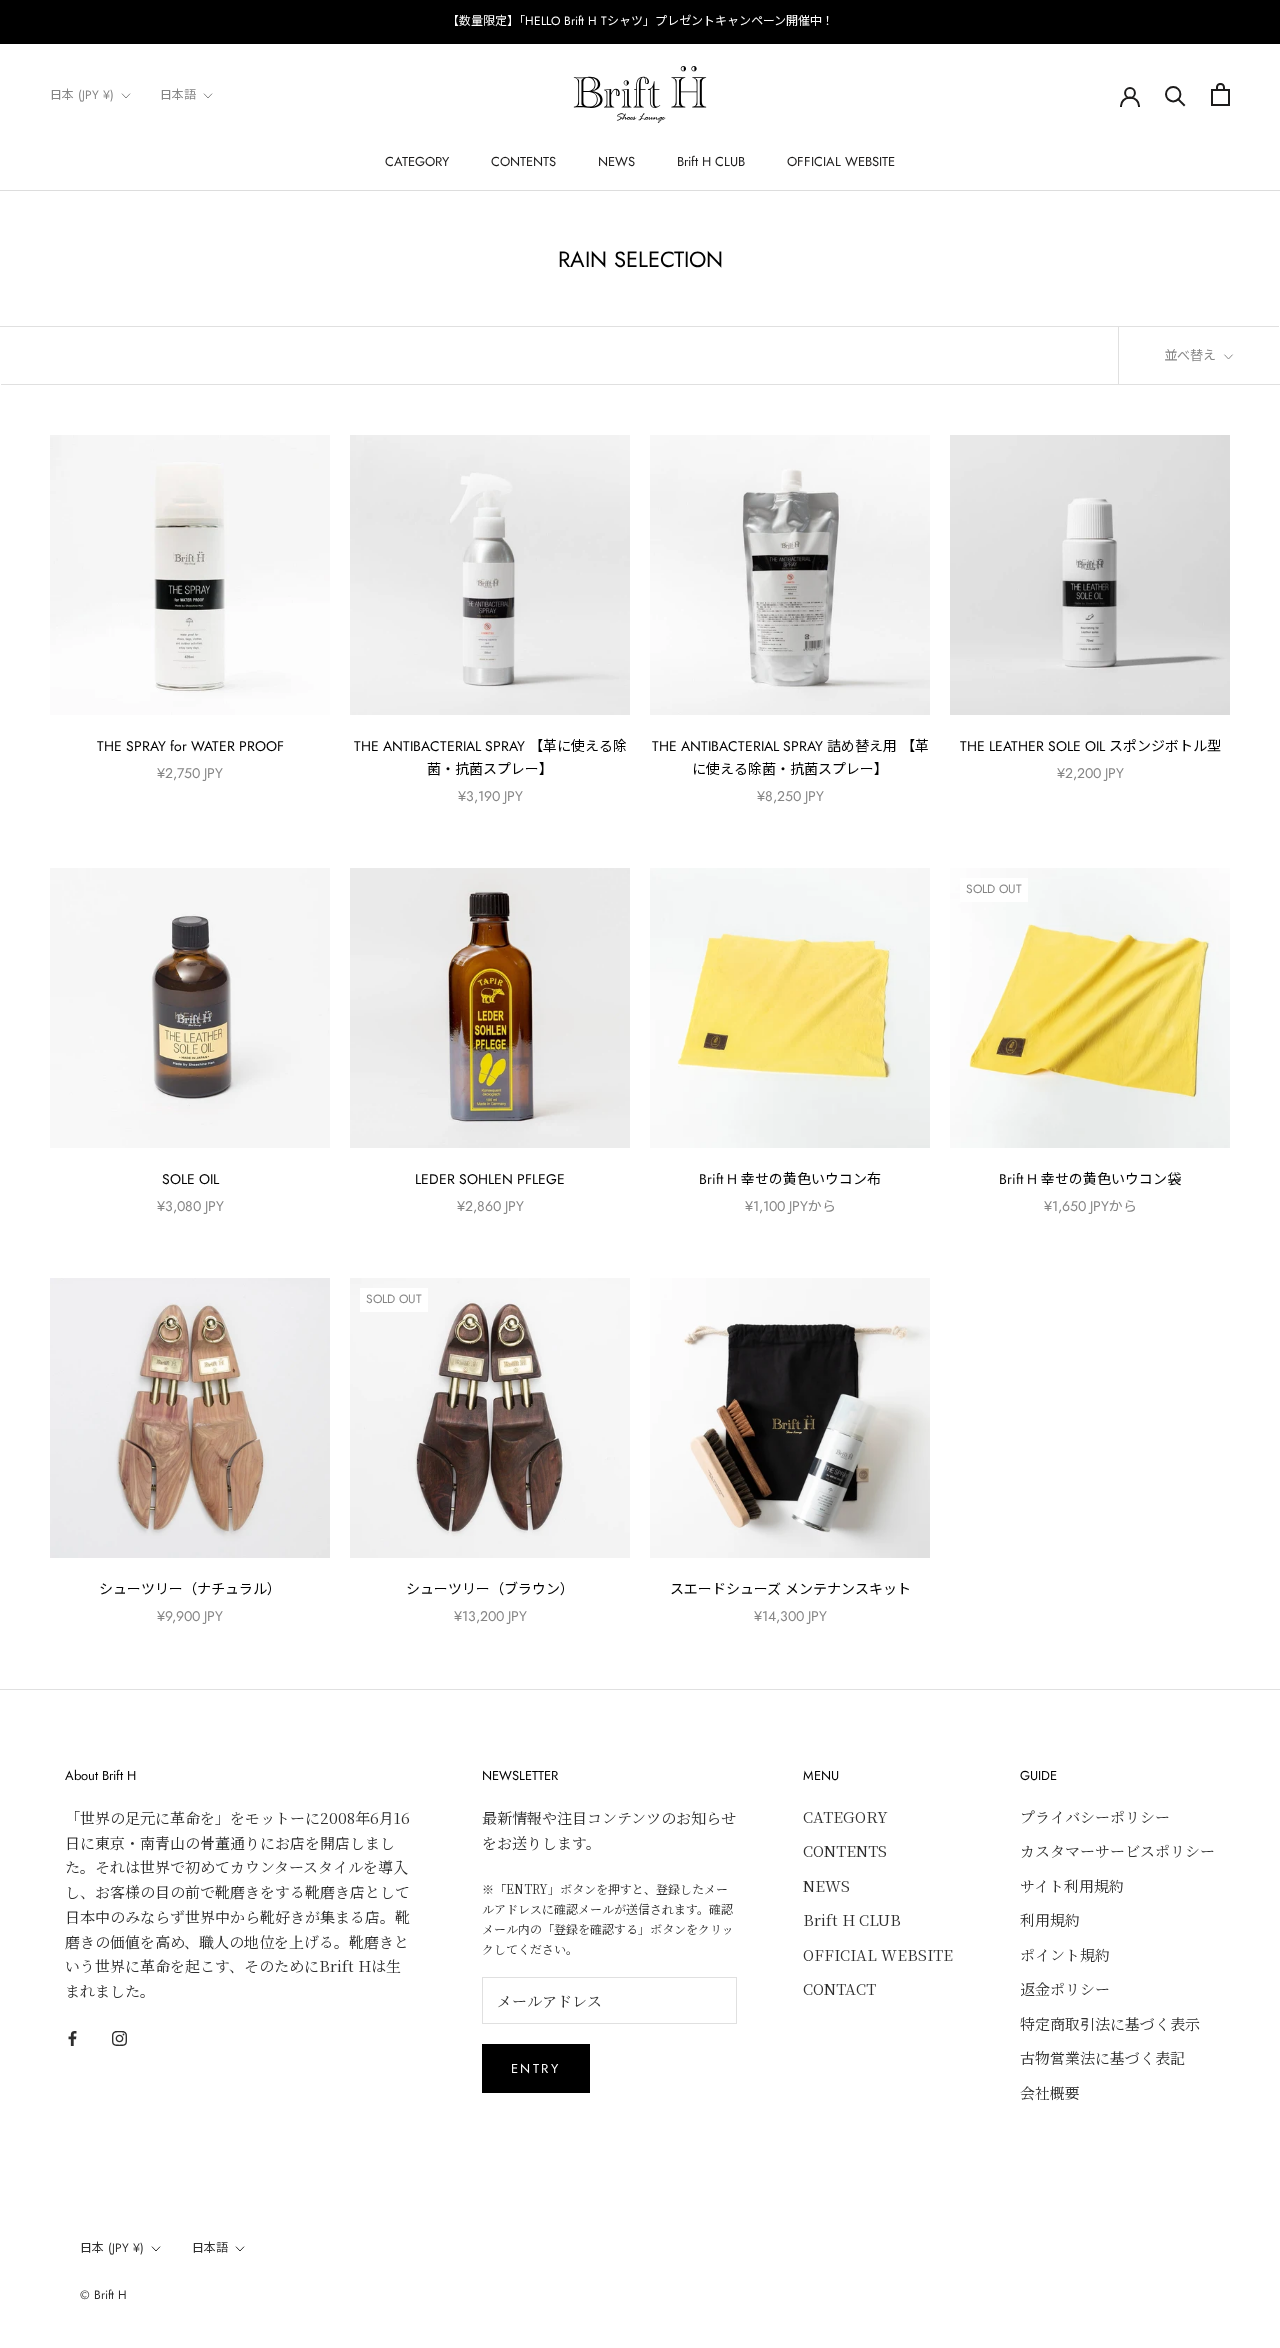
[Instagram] (119, 2036)
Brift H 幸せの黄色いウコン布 (790, 1179)
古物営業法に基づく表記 (1102, 2057)
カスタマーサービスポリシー (1117, 1850)
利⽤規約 (1050, 1919)
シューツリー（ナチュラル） (190, 1589)
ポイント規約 (1065, 1954)
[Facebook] (72, 2036)
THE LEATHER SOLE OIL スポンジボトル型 (1090, 746)
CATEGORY (417, 161)
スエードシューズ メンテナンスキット (790, 1589)
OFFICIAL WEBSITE (841, 161)
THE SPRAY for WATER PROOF (190, 746)
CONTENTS (523, 161)
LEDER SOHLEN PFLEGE (490, 1179)
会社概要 (1050, 2092)
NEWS (616, 161)
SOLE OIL (190, 1179)
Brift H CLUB (711, 161)
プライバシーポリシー (1095, 1816)
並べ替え (1192, 355)
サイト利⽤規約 (1072, 1885)
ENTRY (536, 2068)
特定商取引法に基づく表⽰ (1110, 2023)
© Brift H (103, 2295)
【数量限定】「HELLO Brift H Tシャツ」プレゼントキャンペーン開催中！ (640, 21)
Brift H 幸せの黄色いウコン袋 (1090, 1179)
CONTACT (839, 1988)
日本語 (178, 95)
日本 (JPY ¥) (82, 95)
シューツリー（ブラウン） (490, 1589)
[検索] (1175, 94)
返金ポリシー (1065, 1988)
